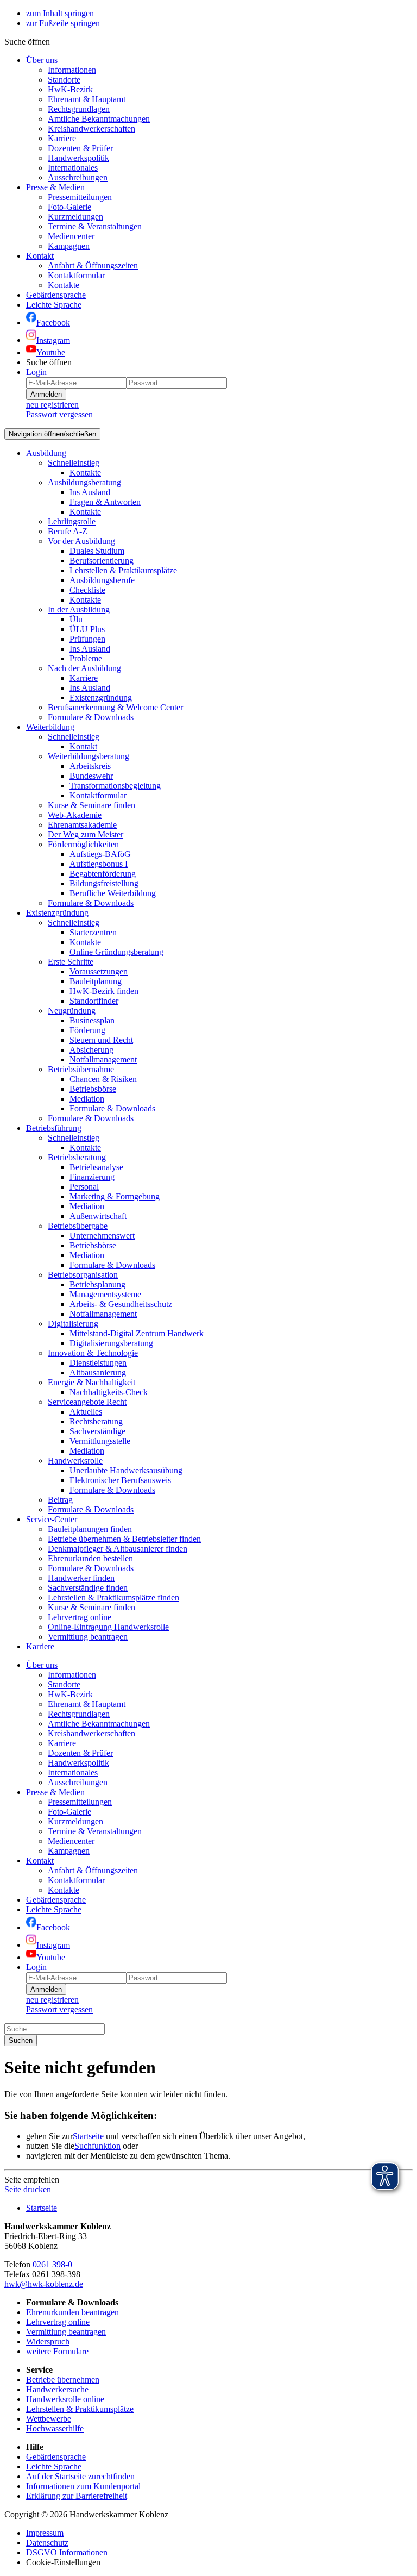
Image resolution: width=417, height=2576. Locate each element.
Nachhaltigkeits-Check (109, 1392)
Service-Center (52, 1519)
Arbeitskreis (90, 766)
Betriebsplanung (97, 1284)
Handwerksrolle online (65, 2399)
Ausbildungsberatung (84, 482)
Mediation (87, 1099)
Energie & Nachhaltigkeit (91, 1382)
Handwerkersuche (57, 2389)
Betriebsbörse (93, 1089)
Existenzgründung (101, 698)
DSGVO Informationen (67, 2552)
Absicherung (91, 1050)
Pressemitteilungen (80, 197)
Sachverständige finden (88, 1588)
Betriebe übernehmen (63, 2380)
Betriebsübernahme (81, 1069)
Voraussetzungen (99, 971)
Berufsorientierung (102, 561)
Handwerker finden (81, 1578)
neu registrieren (52, 405)
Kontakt (40, 256)
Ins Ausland (90, 492)
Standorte (64, 80)
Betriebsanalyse (96, 1167)
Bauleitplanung (96, 981)
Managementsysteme (105, 1294)
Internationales (73, 168)
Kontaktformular (76, 275)
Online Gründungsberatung (116, 952)
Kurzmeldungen (75, 217)
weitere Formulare (57, 2351)
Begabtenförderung (103, 874)
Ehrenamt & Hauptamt (87, 99)
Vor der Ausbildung (81, 541)
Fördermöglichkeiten (83, 844)
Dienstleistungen (98, 1363)
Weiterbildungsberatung (89, 756)
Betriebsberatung (77, 1157)
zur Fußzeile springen (63, 23)
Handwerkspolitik (78, 158)
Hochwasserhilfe (55, 2428)
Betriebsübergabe (78, 1226)
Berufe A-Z (68, 531)
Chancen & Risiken (103, 1079)
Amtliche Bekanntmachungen (99, 119)
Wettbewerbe (49, 2419)
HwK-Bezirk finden (104, 991)
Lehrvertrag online (80, 1617)
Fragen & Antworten (105, 502)
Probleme (86, 658)
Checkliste (87, 590)
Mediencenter (71, 236)
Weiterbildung (50, 727)
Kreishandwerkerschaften (91, 129)
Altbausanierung (98, 1373)
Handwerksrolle (75, 1461)
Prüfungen (87, 639)
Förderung (87, 1030)
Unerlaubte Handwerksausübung (126, 1470)
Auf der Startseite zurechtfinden (80, 2476)
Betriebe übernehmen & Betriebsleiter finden (124, 1539)
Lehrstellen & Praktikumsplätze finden (113, 1598)
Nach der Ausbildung (84, 668)
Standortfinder (94, 1001)
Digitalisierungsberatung (111, 1343)
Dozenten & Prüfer (80, 148)
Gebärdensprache (56, 2457)
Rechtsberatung (96, 1421)
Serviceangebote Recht (87, 1402)
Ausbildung (46, 453)
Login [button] (36, 372)
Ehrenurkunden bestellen (90, 1558)
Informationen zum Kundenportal (83, 2486)
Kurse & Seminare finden (91, 805)
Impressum (45, 2533)
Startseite (88, 2136)
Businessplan (92, 1020)
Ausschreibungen (78, 177)
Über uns (42, 60)
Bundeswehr (91, 776)
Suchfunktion (97, 2146)
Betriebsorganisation (83, 1275)
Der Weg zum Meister (86, 834)
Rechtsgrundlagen (79, 109)
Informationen (72, 70)
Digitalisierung (73, 1324)
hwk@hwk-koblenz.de (44, 2284)
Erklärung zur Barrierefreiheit (77, 2496)
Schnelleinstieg (74, 463)
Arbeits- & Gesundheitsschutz (121, 1304)
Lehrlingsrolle (72, 521)
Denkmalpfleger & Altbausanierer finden (118, 1549)
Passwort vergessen (59, 414)
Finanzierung (92, 1177)
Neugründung (72, 1011)
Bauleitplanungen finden (90, 1529)
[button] (27, 42)
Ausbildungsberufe (102, 580)
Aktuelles (86, 1412)
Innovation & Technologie (93, 1353)
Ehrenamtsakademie (82, 825)
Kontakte (64, 285)
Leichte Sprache (54, 2466)
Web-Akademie (75, 815)
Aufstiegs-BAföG (100, 854)
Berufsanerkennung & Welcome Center (115, 707)
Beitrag (60, 1500)
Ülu (76, 619)
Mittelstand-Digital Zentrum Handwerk (137, 1333)
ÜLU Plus (87, 629)
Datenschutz (47, 2543)
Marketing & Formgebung (115, 1196)
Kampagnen (69, 246)
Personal (84, 1187)
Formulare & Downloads (91, 717)
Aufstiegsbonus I (99, 864)
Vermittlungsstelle (100, 1441)
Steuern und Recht (101, 1040)
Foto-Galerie (69, 207)
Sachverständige (97, 1431)
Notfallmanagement (103, 1059)
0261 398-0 (52, 2264)
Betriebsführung (54, 1128)
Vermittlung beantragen (88, 1637)
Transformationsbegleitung (115, 786)
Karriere (62, 138)
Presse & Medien (55, 187)
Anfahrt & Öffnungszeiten (93, 265)
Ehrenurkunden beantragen (72, 2312)
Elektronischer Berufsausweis (120, 1480)
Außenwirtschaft (98, 1216)
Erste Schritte (71, 962)
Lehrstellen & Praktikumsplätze (123, 570)
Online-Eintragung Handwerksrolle (108, 1627)
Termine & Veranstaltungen (95, 226)
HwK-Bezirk (70, 89)
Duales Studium (97, 551)
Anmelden (46, 394)
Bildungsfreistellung (104, 883)
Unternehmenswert (102, 1236)
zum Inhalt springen (60, 13)
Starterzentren (93, 932)
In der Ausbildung (79, 609)
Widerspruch (48, 2341)
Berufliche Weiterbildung (113, 893)
